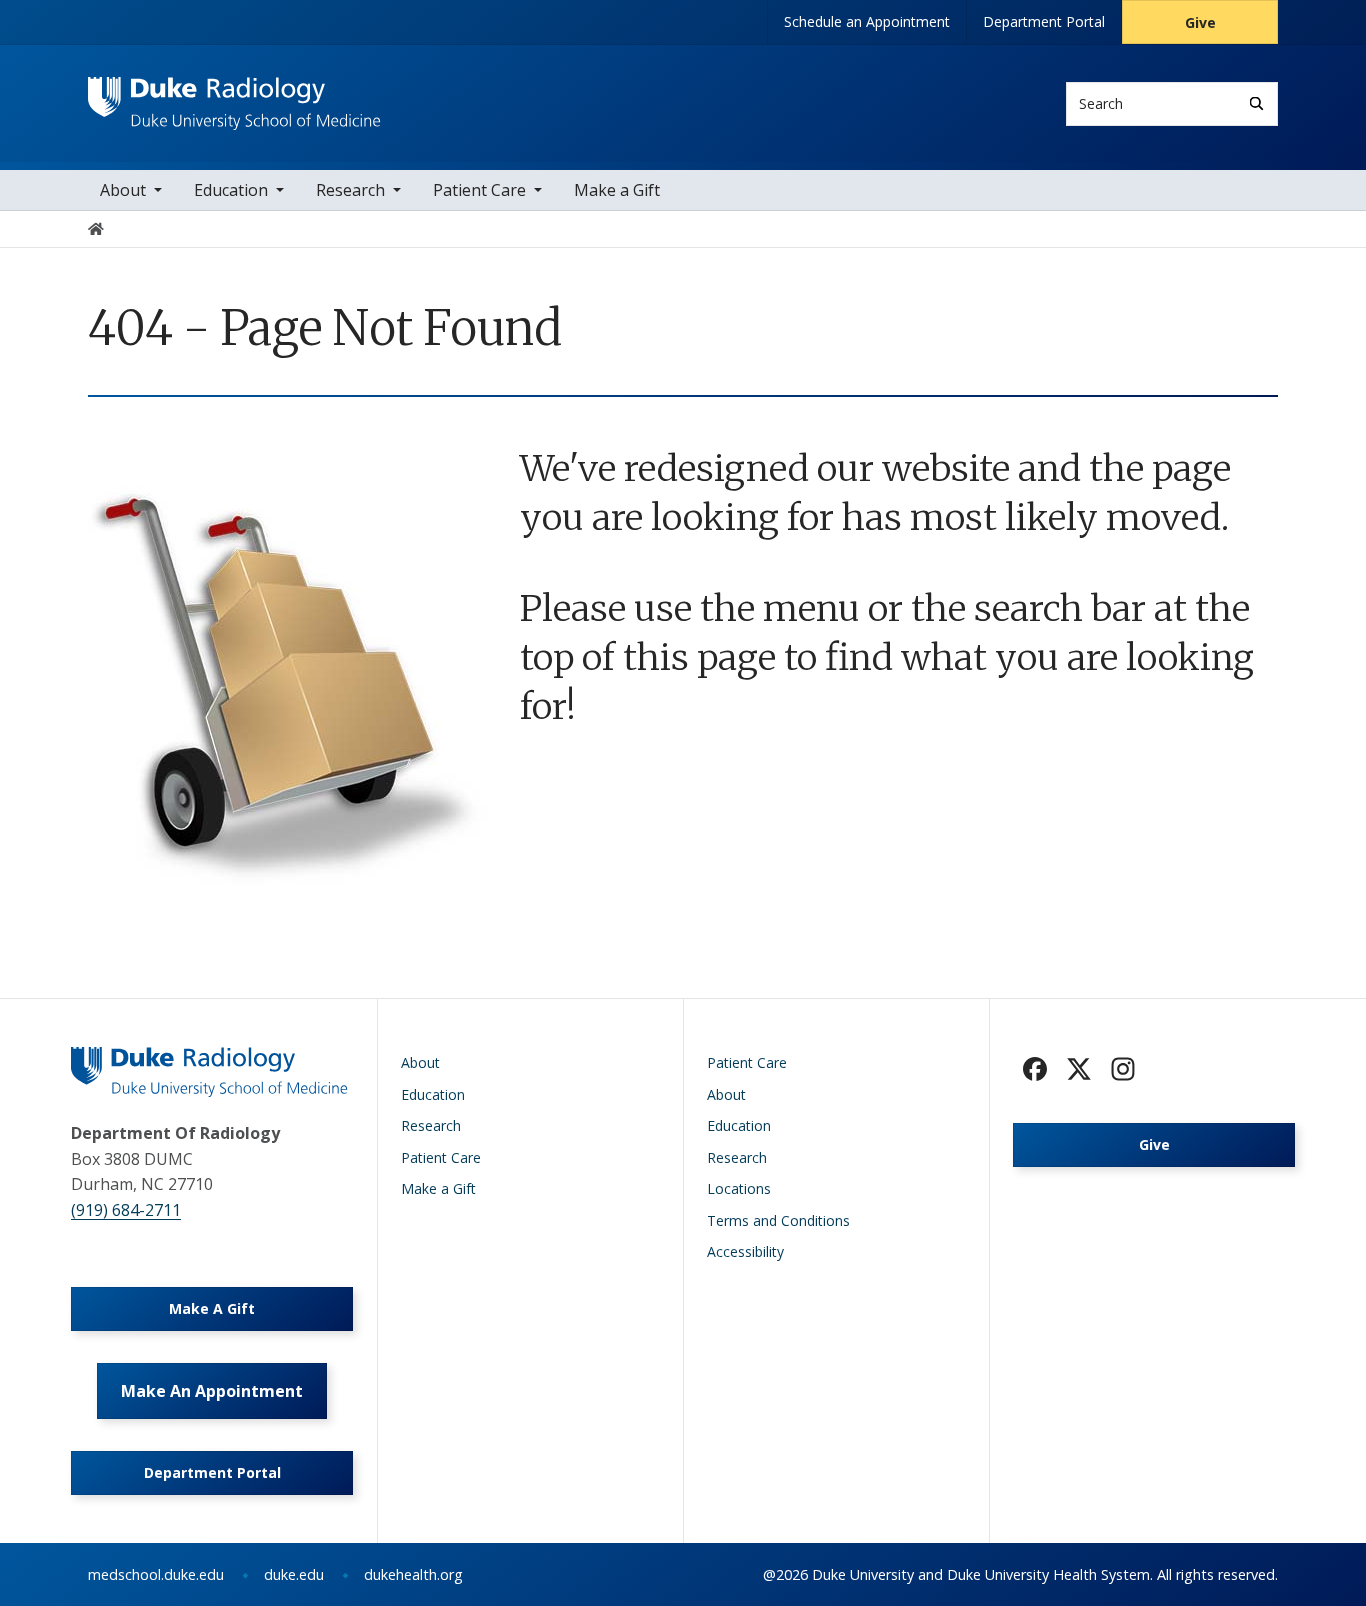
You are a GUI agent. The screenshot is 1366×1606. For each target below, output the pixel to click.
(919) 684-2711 (126, 1210)
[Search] (1256, 103)
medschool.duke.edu (156, 1574)
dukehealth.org (413, 1574)
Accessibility (745, 1251)
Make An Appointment (212, 1391)
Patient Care (479, 190)
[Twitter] (1079, 1069)
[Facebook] (1035, 1069)
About (123, 190)
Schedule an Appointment (867, 21)
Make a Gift (617, 190)
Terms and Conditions (778, 1220)
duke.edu (294, 1574)
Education (231, 190)
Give (1200, 22)
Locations (739, 1188)
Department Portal (1044, 21)
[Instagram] (1123, 1069)
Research (350, 190)
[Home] (234, 95)
